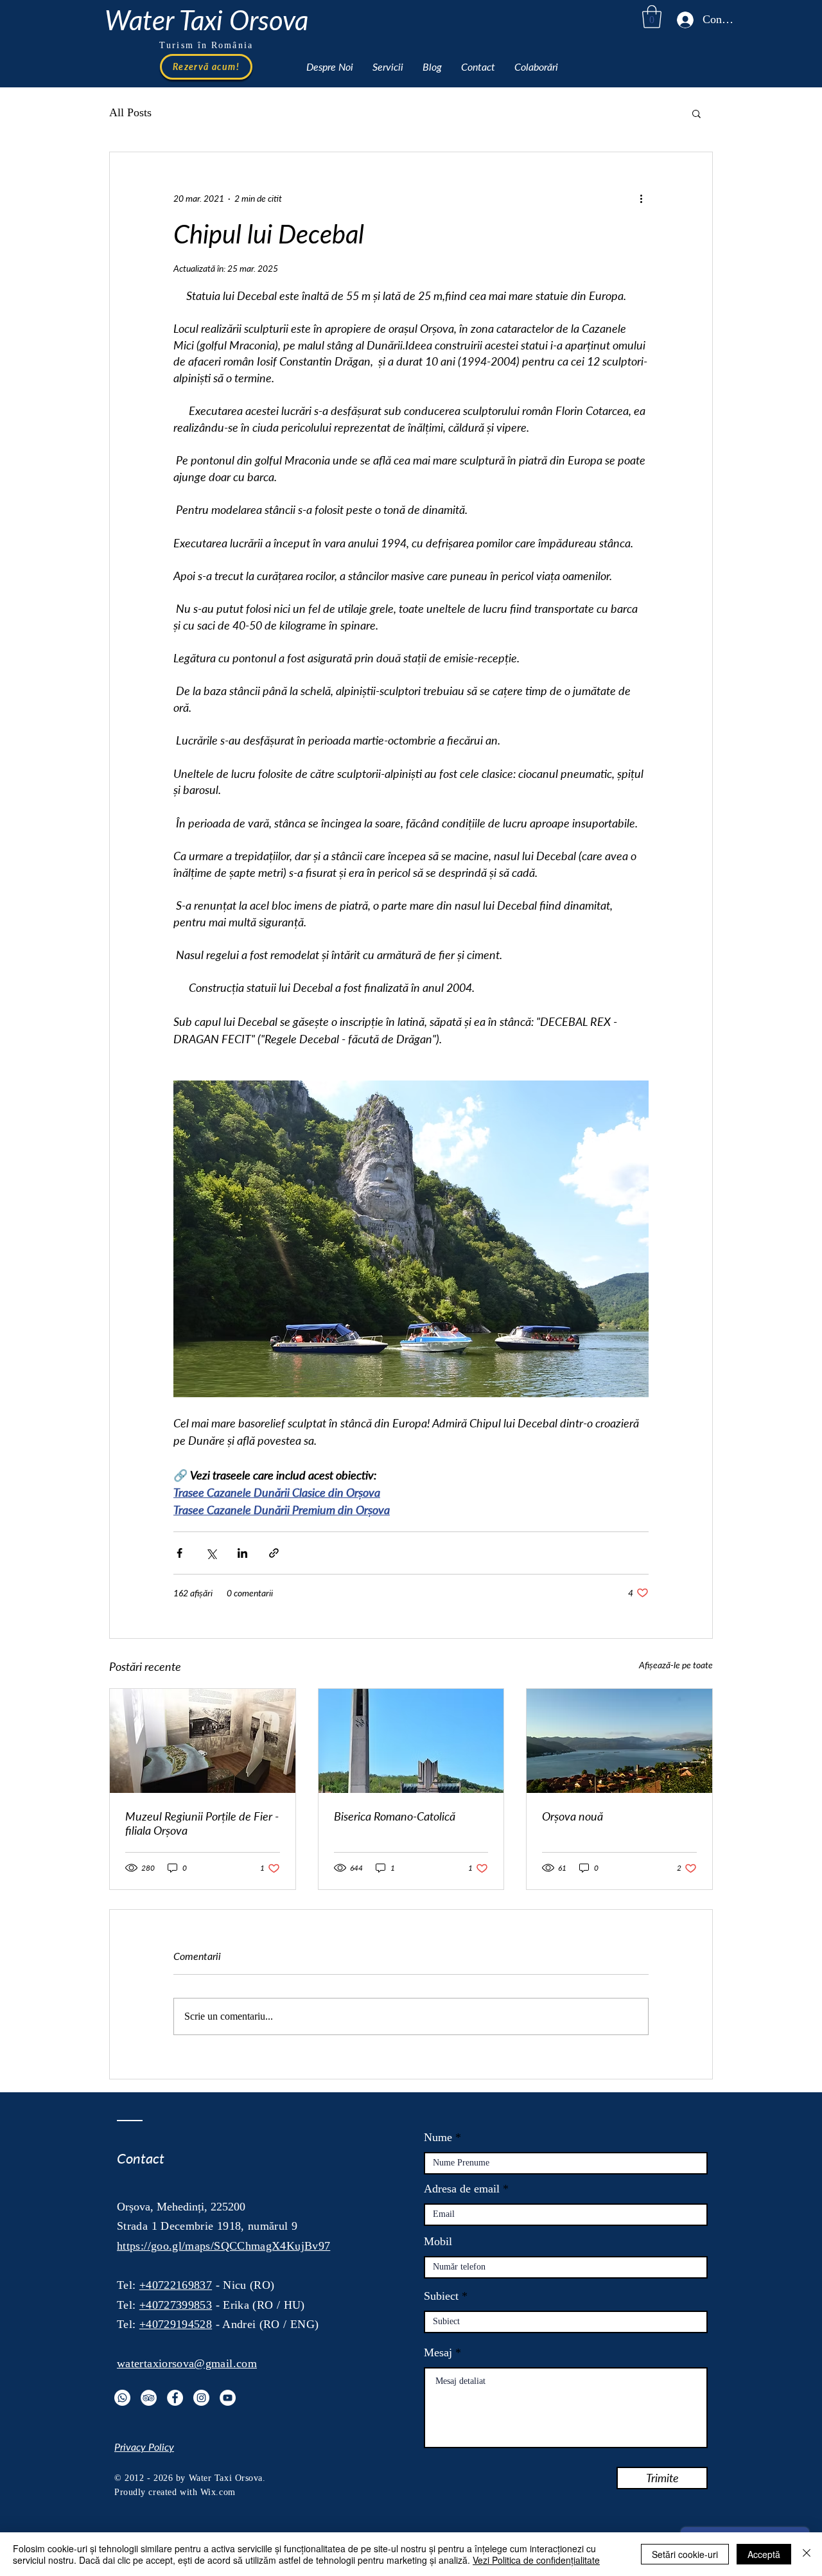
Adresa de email (462, 2189)
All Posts (130, 112)
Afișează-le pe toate (676, 1665)
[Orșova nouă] (619, 1741)
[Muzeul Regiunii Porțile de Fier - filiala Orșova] (203, 1741)
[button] (652, 17)
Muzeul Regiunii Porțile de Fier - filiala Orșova (202, 1823)
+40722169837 (176, 2285)
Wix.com (218, 2492)
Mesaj (438, 2352)
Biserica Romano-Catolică (395, 1816)
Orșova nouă (573, 1816)
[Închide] (807, 2554)
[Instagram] (201, 2398)
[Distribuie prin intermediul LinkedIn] (242, 1553)
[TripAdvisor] (149, 2398)
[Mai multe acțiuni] (641, 198)
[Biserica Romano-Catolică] (411, 1741)
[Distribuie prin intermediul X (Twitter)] (211, 1553)
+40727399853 (176, 2305)
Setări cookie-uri (685, 2554)
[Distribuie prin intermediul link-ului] (274, 1553)
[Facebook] (175, 2398)
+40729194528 (176, 2324)
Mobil (438, 2241)
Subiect (441, 2296)
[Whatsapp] (122, 2398)
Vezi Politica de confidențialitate (536, 2560)
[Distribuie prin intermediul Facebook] (179, 1553)
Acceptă (764, 2554)
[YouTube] (228, 2398)
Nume (438, 2137)
